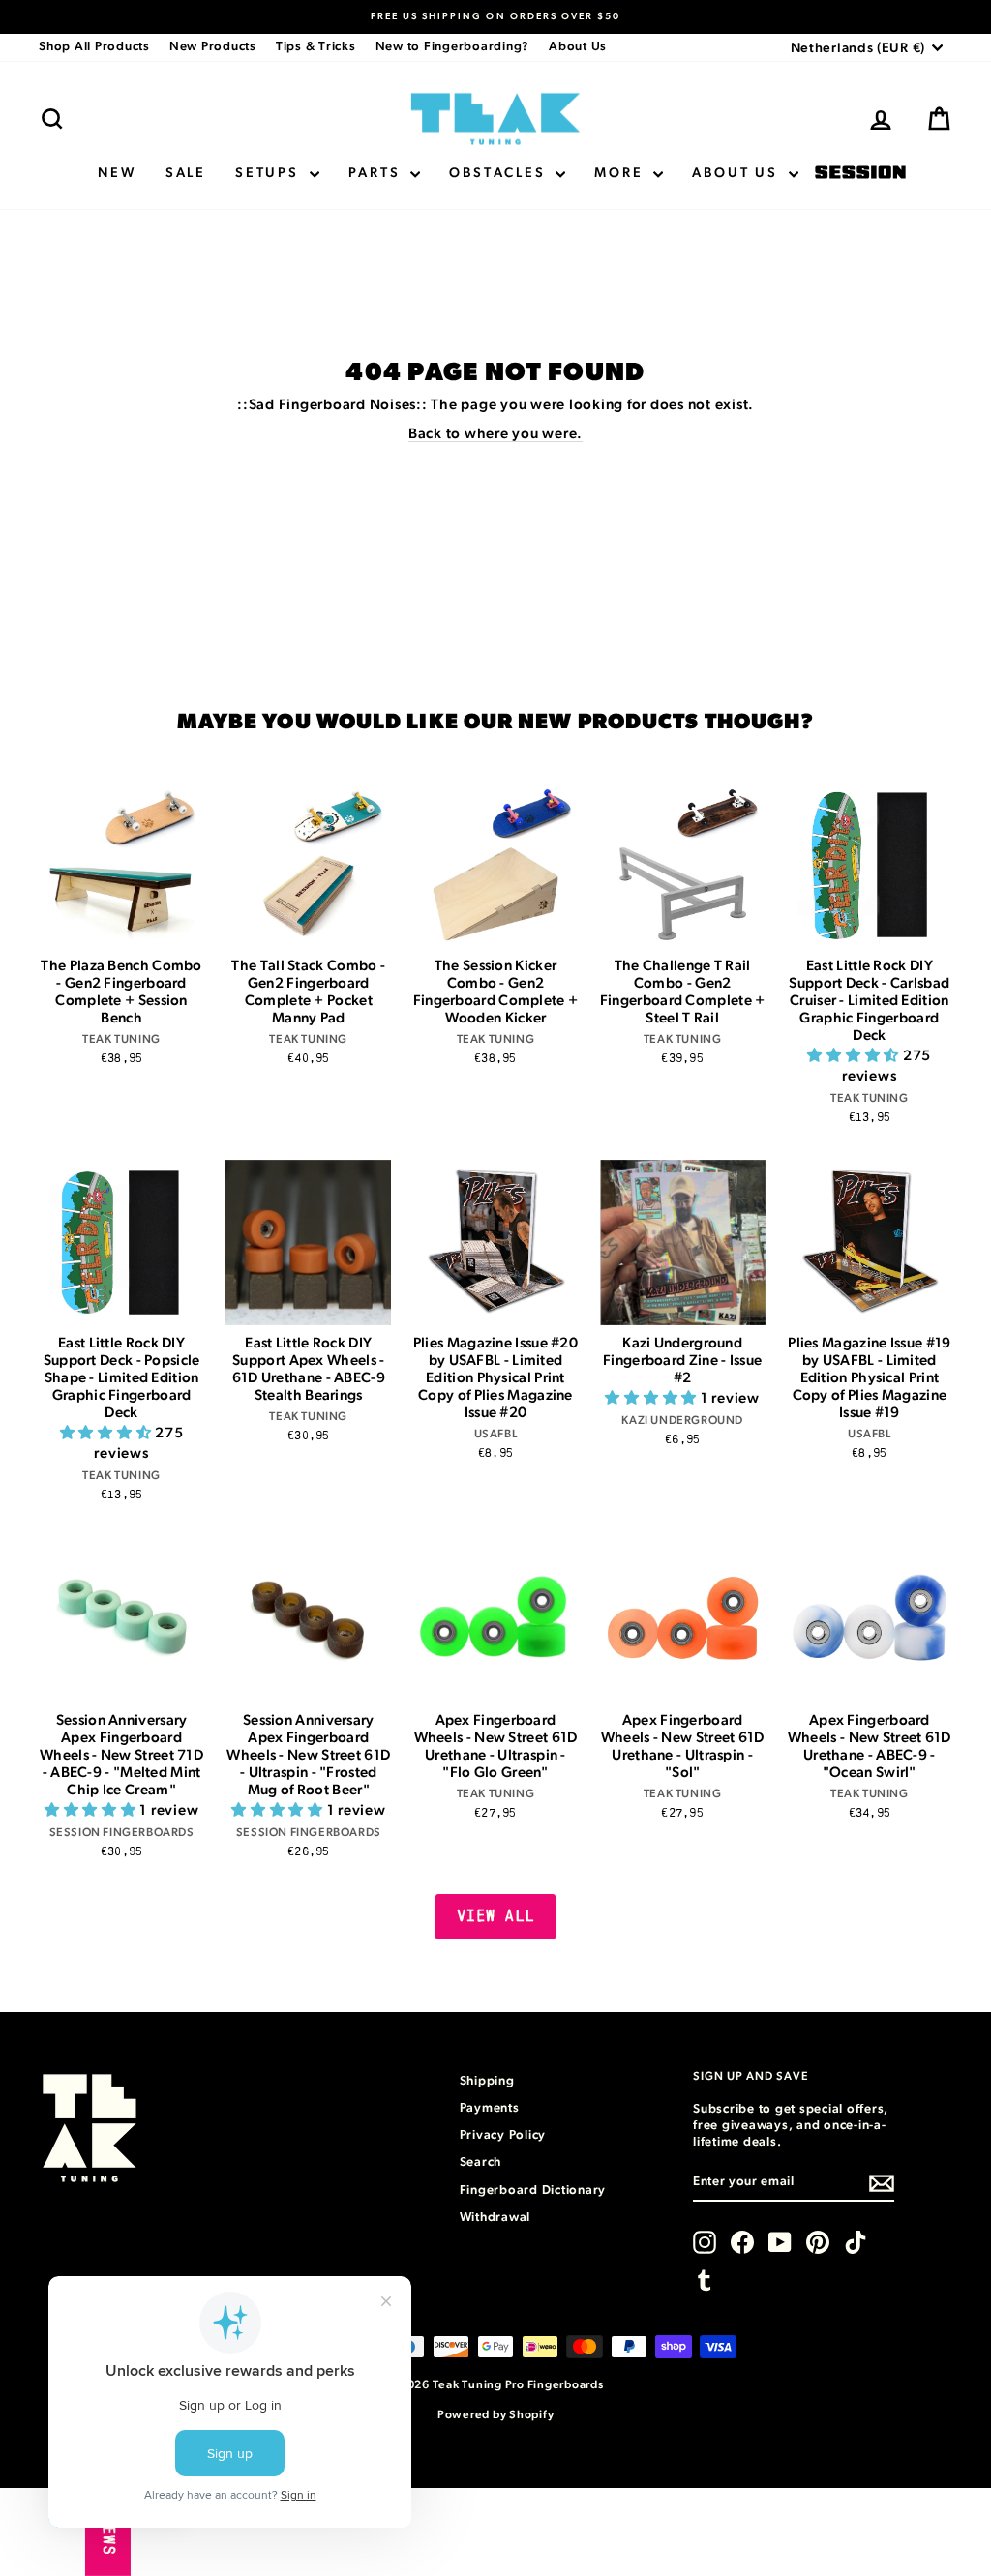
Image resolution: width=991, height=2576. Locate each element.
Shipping (487, 2081)
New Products (213, 47)
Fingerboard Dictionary (533, 2191)
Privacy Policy (503, 2135)
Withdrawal (495, 2218)
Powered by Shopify (496, 2414)
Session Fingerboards (860, 174)
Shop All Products (94, 47)
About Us (578, 47)
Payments (490, 2108)
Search (481, 2162)
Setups (270, 173)
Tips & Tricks (316, 47)
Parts (377, 173)
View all (496, 1916)
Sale (186, 173)
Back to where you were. (495, 434)
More (621, 173)
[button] (855, 1056)
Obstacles (500, 173)
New (117, 173)
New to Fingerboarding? (453, 47)
